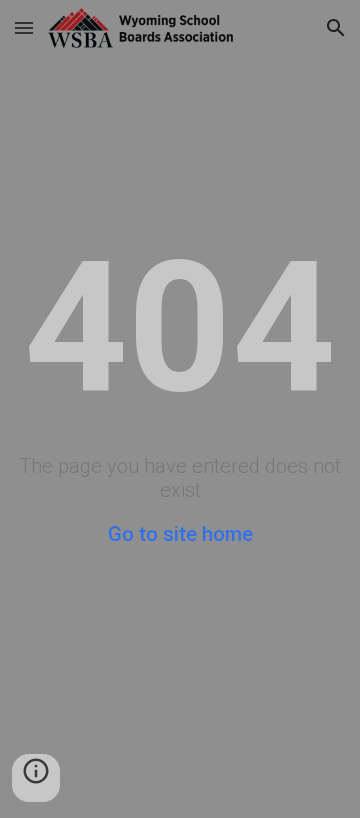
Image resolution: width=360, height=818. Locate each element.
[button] (24, 27)
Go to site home (180, 534)
